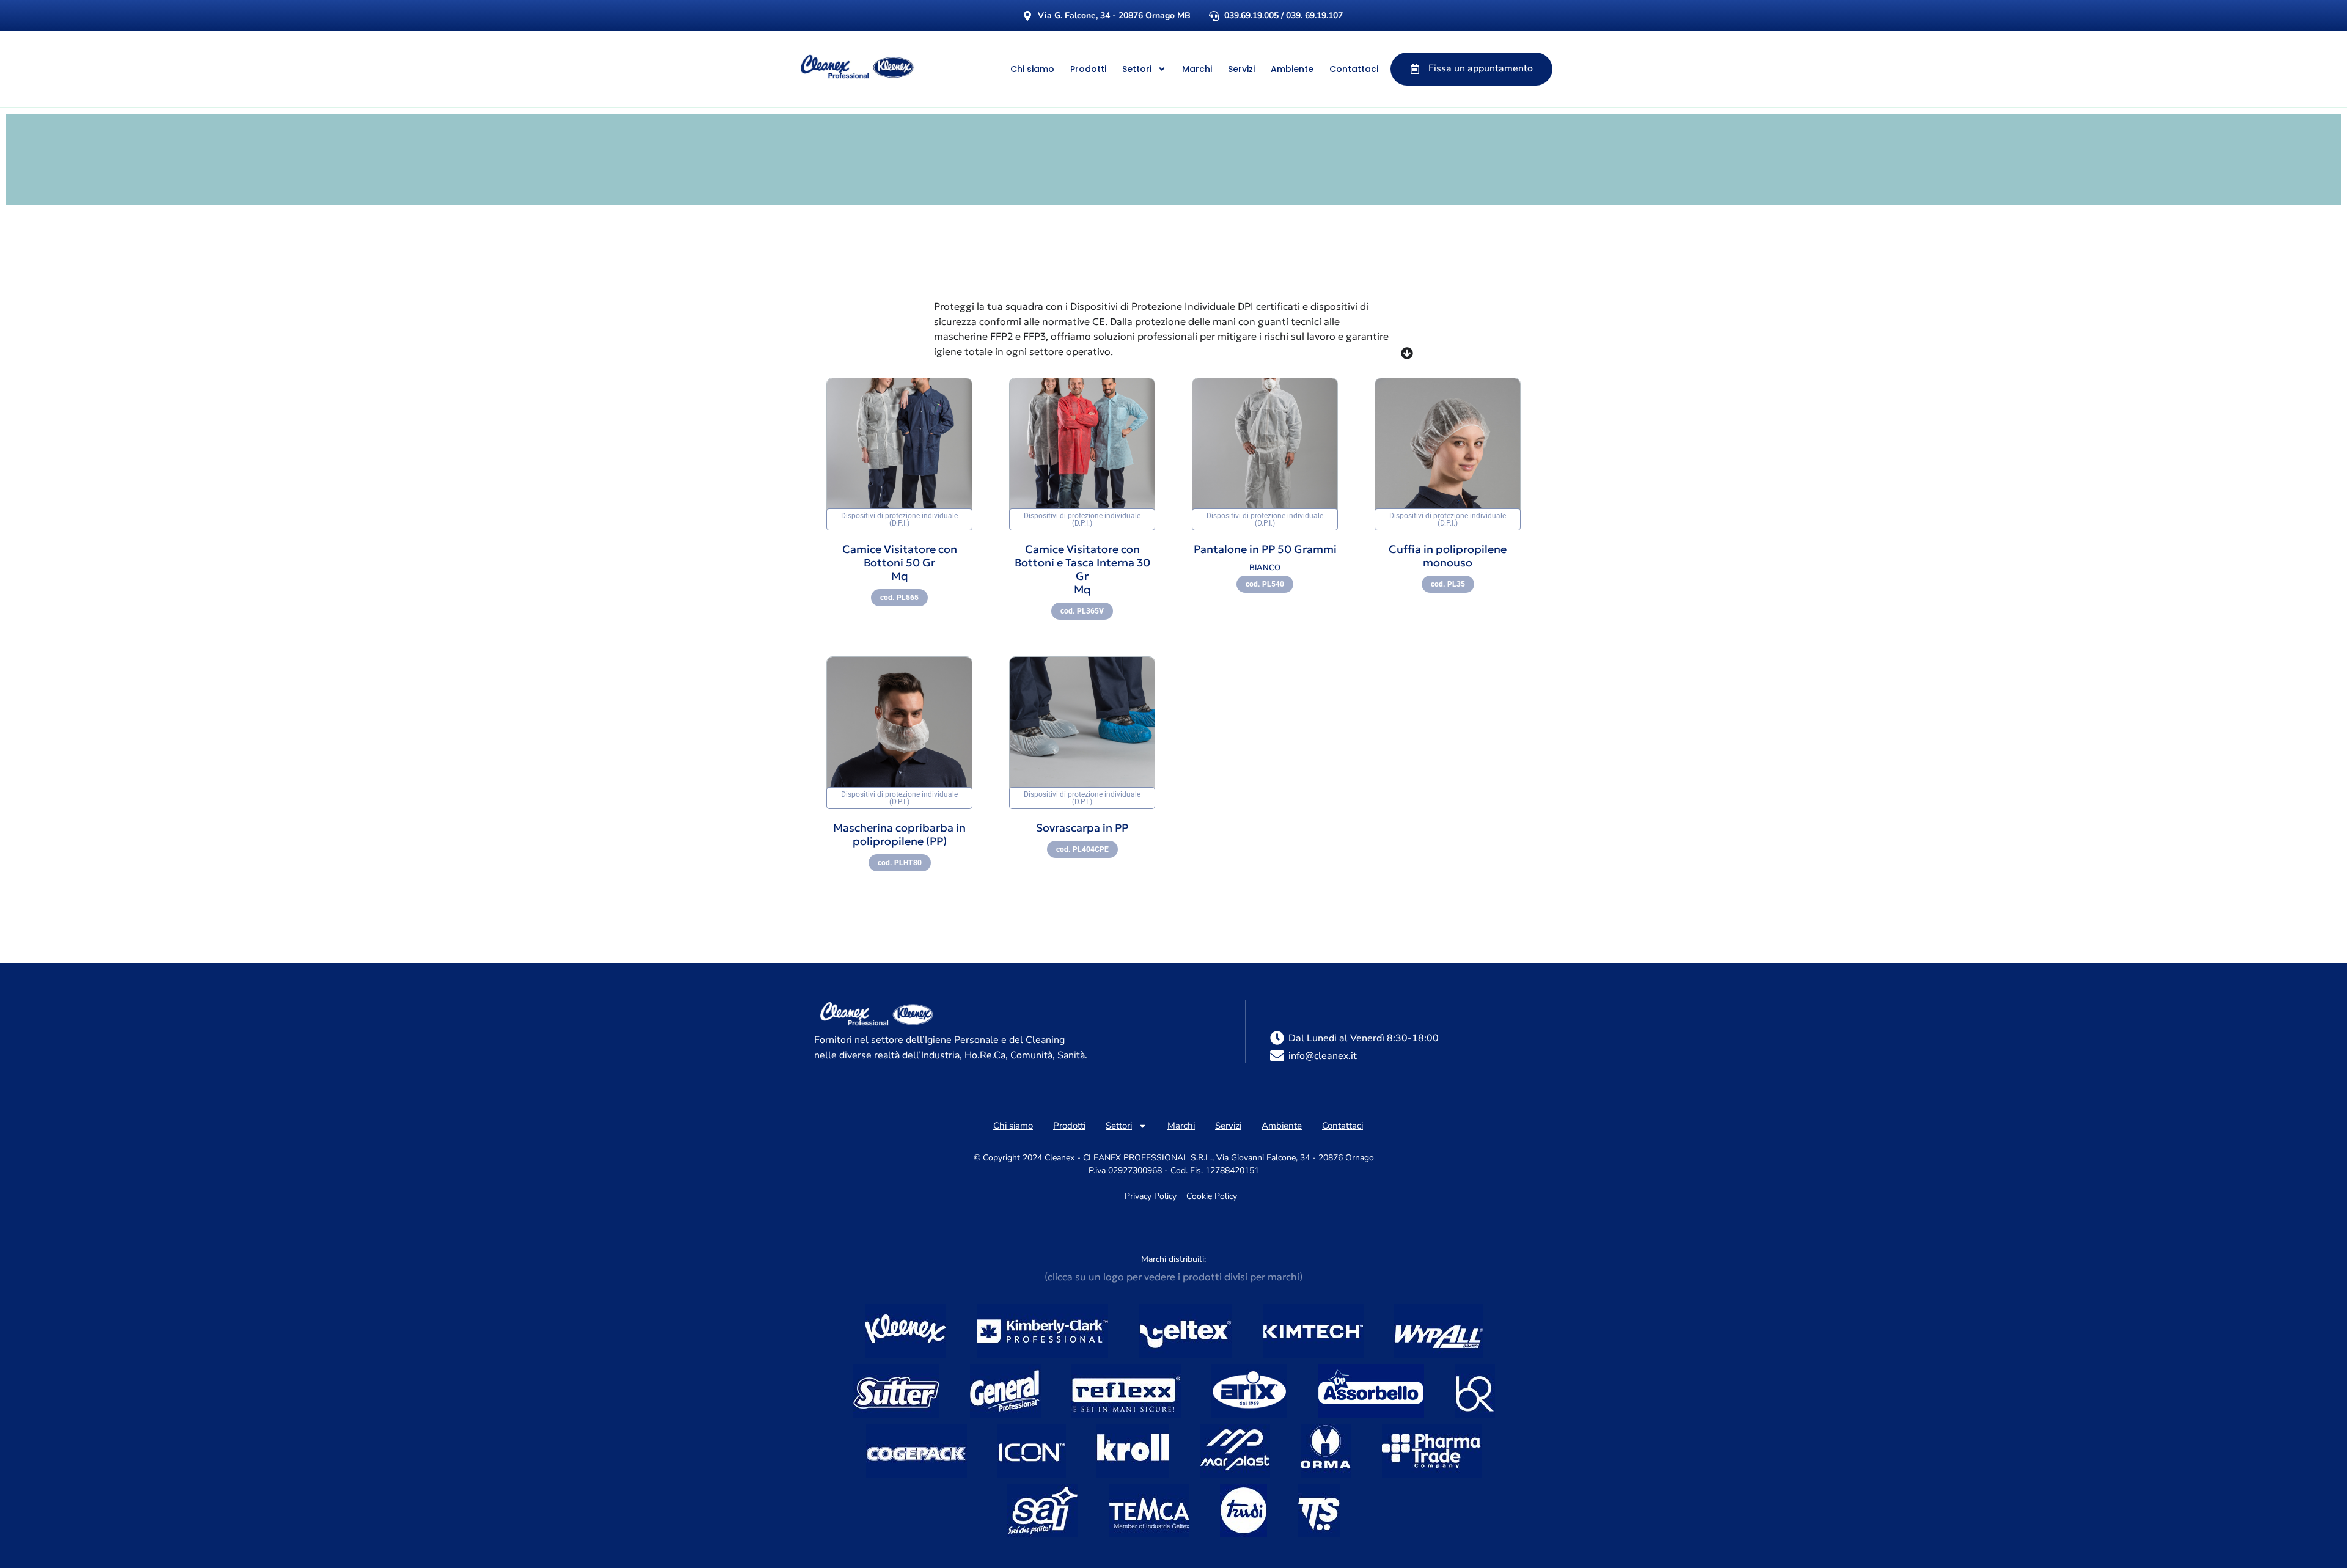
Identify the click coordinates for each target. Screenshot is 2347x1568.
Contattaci (1354, 69)
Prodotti (1088, 69)
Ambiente (1292, 69)
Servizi (1241, 69)
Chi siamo (1032, 69)
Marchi (1197, 69)
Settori (1137, 69)
